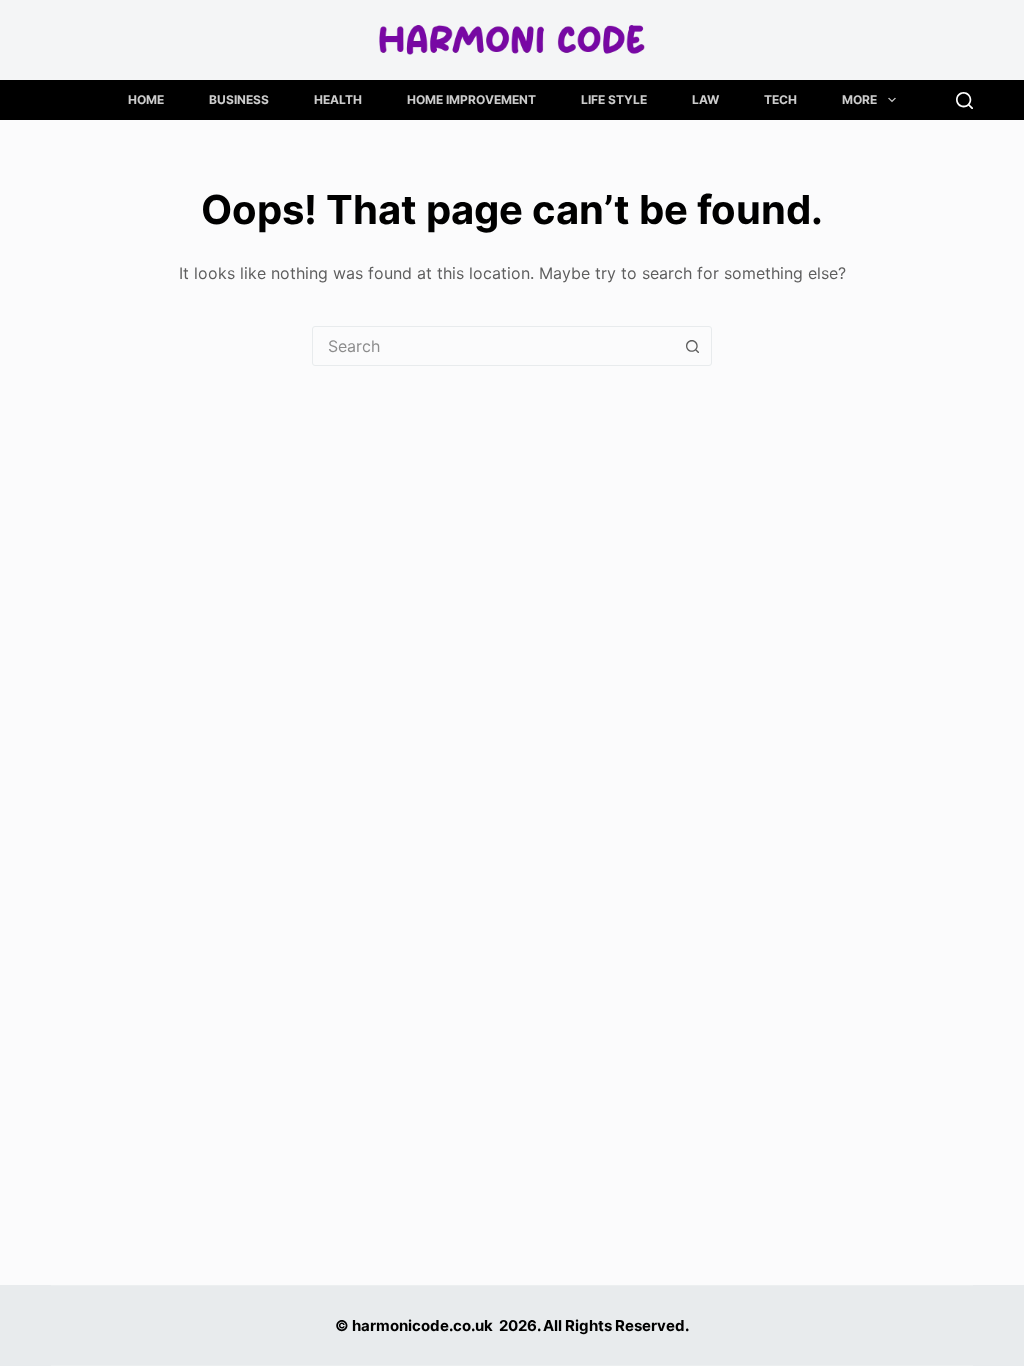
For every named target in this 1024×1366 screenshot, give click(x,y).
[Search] (964, 100)
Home (146, 99)
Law (705, 99)
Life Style (614, 99)
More (859, 99)
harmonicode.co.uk (422, 1325)
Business (239, 99)
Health (338, 99)
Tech (780, 99)
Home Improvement (471, 99)
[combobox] (493, 346)
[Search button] (692, 346)
